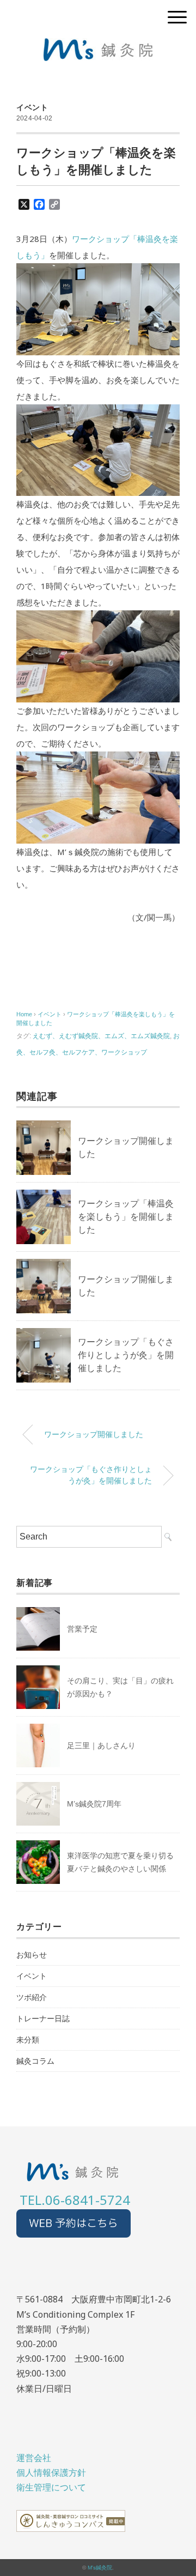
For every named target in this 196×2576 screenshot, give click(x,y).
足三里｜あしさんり (101, 1745)
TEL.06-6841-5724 (75, 2200)
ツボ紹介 (32, 1997)
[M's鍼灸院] (98, 46)
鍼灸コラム (35, 2061)
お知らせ (32, 1955)
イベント (32, 107)
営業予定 (82, 1629)
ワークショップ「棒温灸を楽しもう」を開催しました (126, 1217)
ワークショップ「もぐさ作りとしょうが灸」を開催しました (126, 1355)
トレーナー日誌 (43, 2019)
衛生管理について (51, 2487)
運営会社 (34, 2458)
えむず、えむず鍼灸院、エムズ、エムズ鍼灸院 (101, 1036)
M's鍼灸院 (100, 2568)
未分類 (28, 2040)
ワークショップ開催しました (94, 1434)
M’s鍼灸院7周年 (94, 1804)
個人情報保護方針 (51, 2472)
